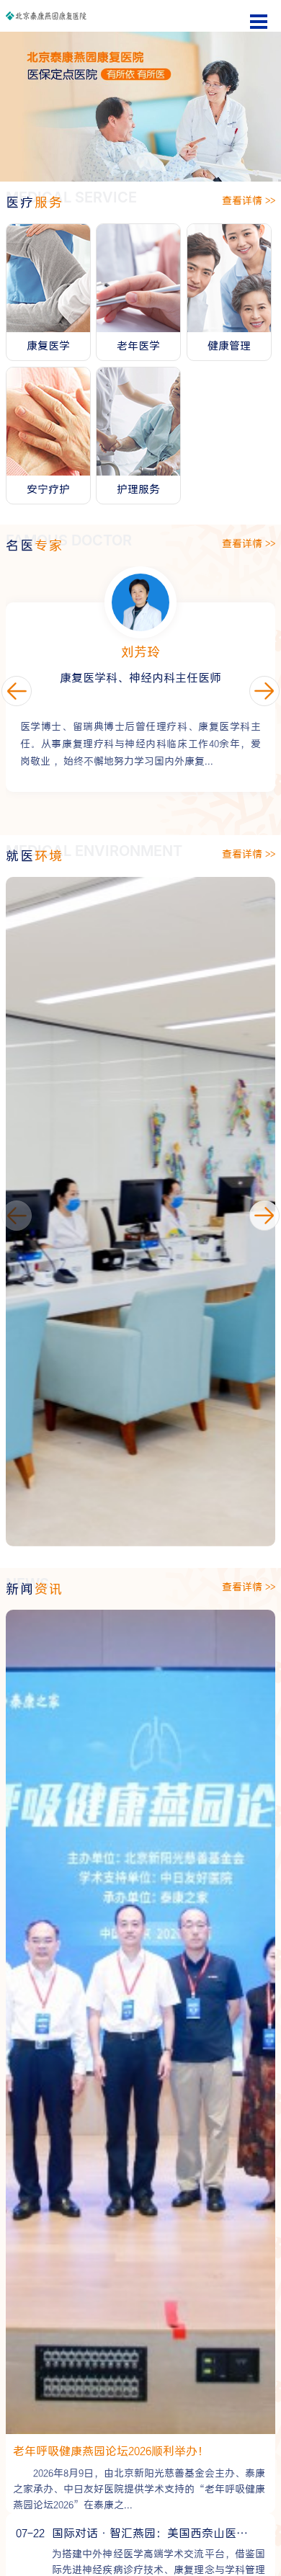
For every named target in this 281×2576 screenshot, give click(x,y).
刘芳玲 (140, 652)
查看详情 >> (249, 201)
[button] (264, 1216)
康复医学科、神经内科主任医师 (140, 678)
